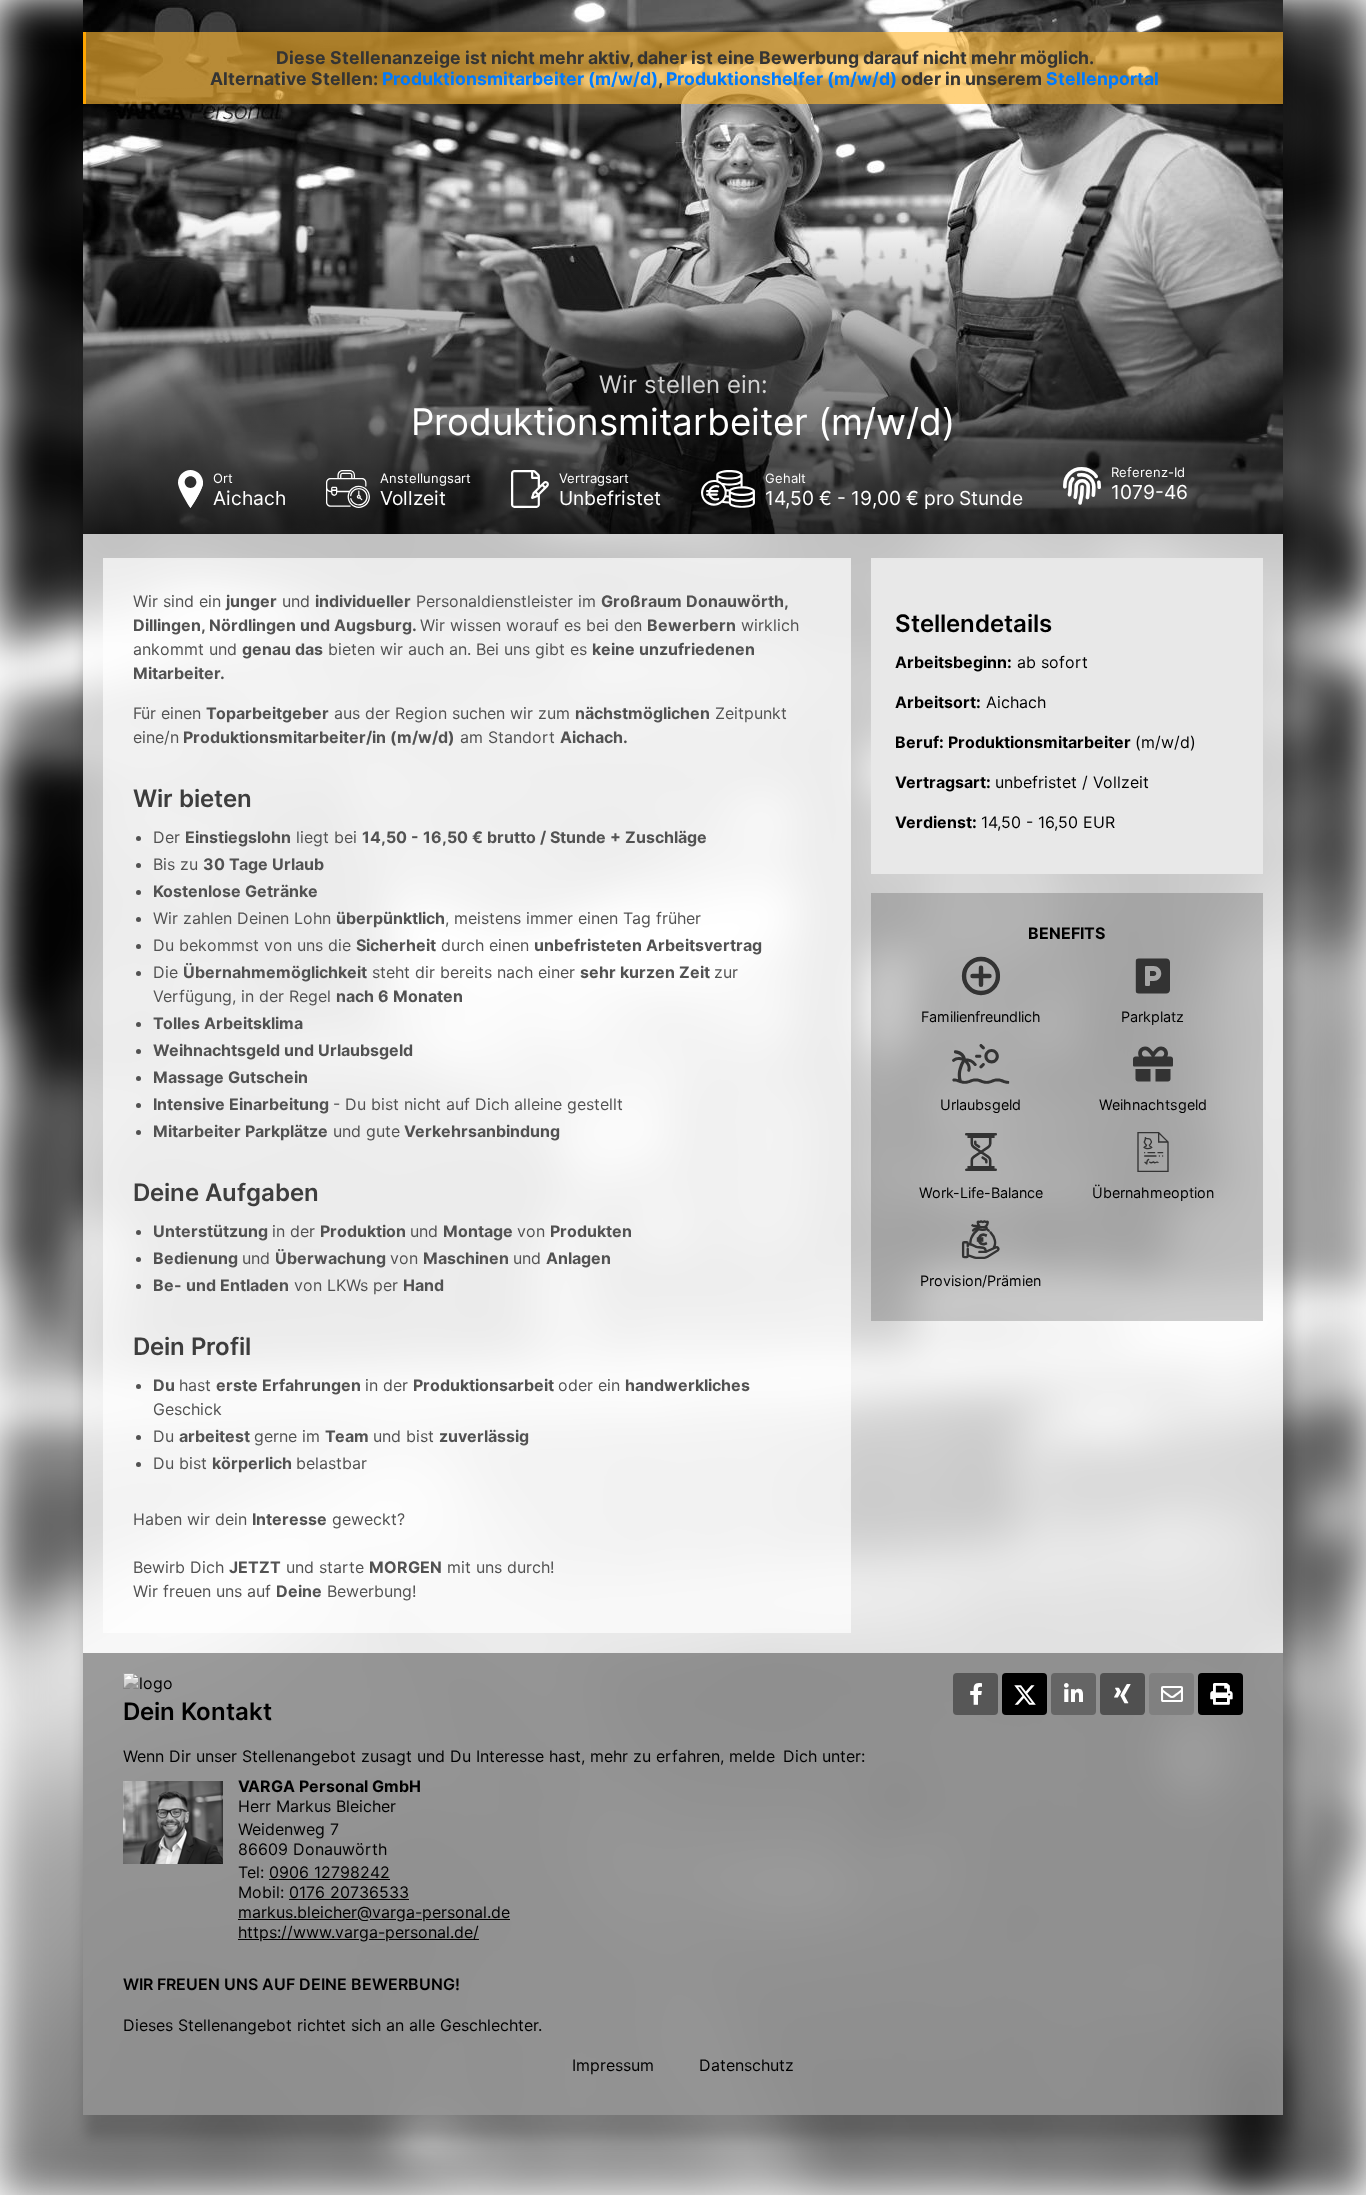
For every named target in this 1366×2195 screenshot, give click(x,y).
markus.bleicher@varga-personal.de (374, 1912)
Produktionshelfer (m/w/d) (781, 78)
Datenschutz (746, 2065)
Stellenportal (1102, 78)
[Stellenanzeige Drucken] (1220, 1694)
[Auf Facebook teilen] (975, 1694)
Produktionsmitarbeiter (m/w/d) (520, 78)
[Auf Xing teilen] (1122, 1694)
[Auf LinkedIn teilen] (1073, 1694)
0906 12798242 (329, 1872)
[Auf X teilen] (1024, 1694)
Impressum (613, 2065)
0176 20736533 (349, 1892)
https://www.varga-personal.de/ (358, 1932)
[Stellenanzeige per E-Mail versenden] (1171, 1694)
